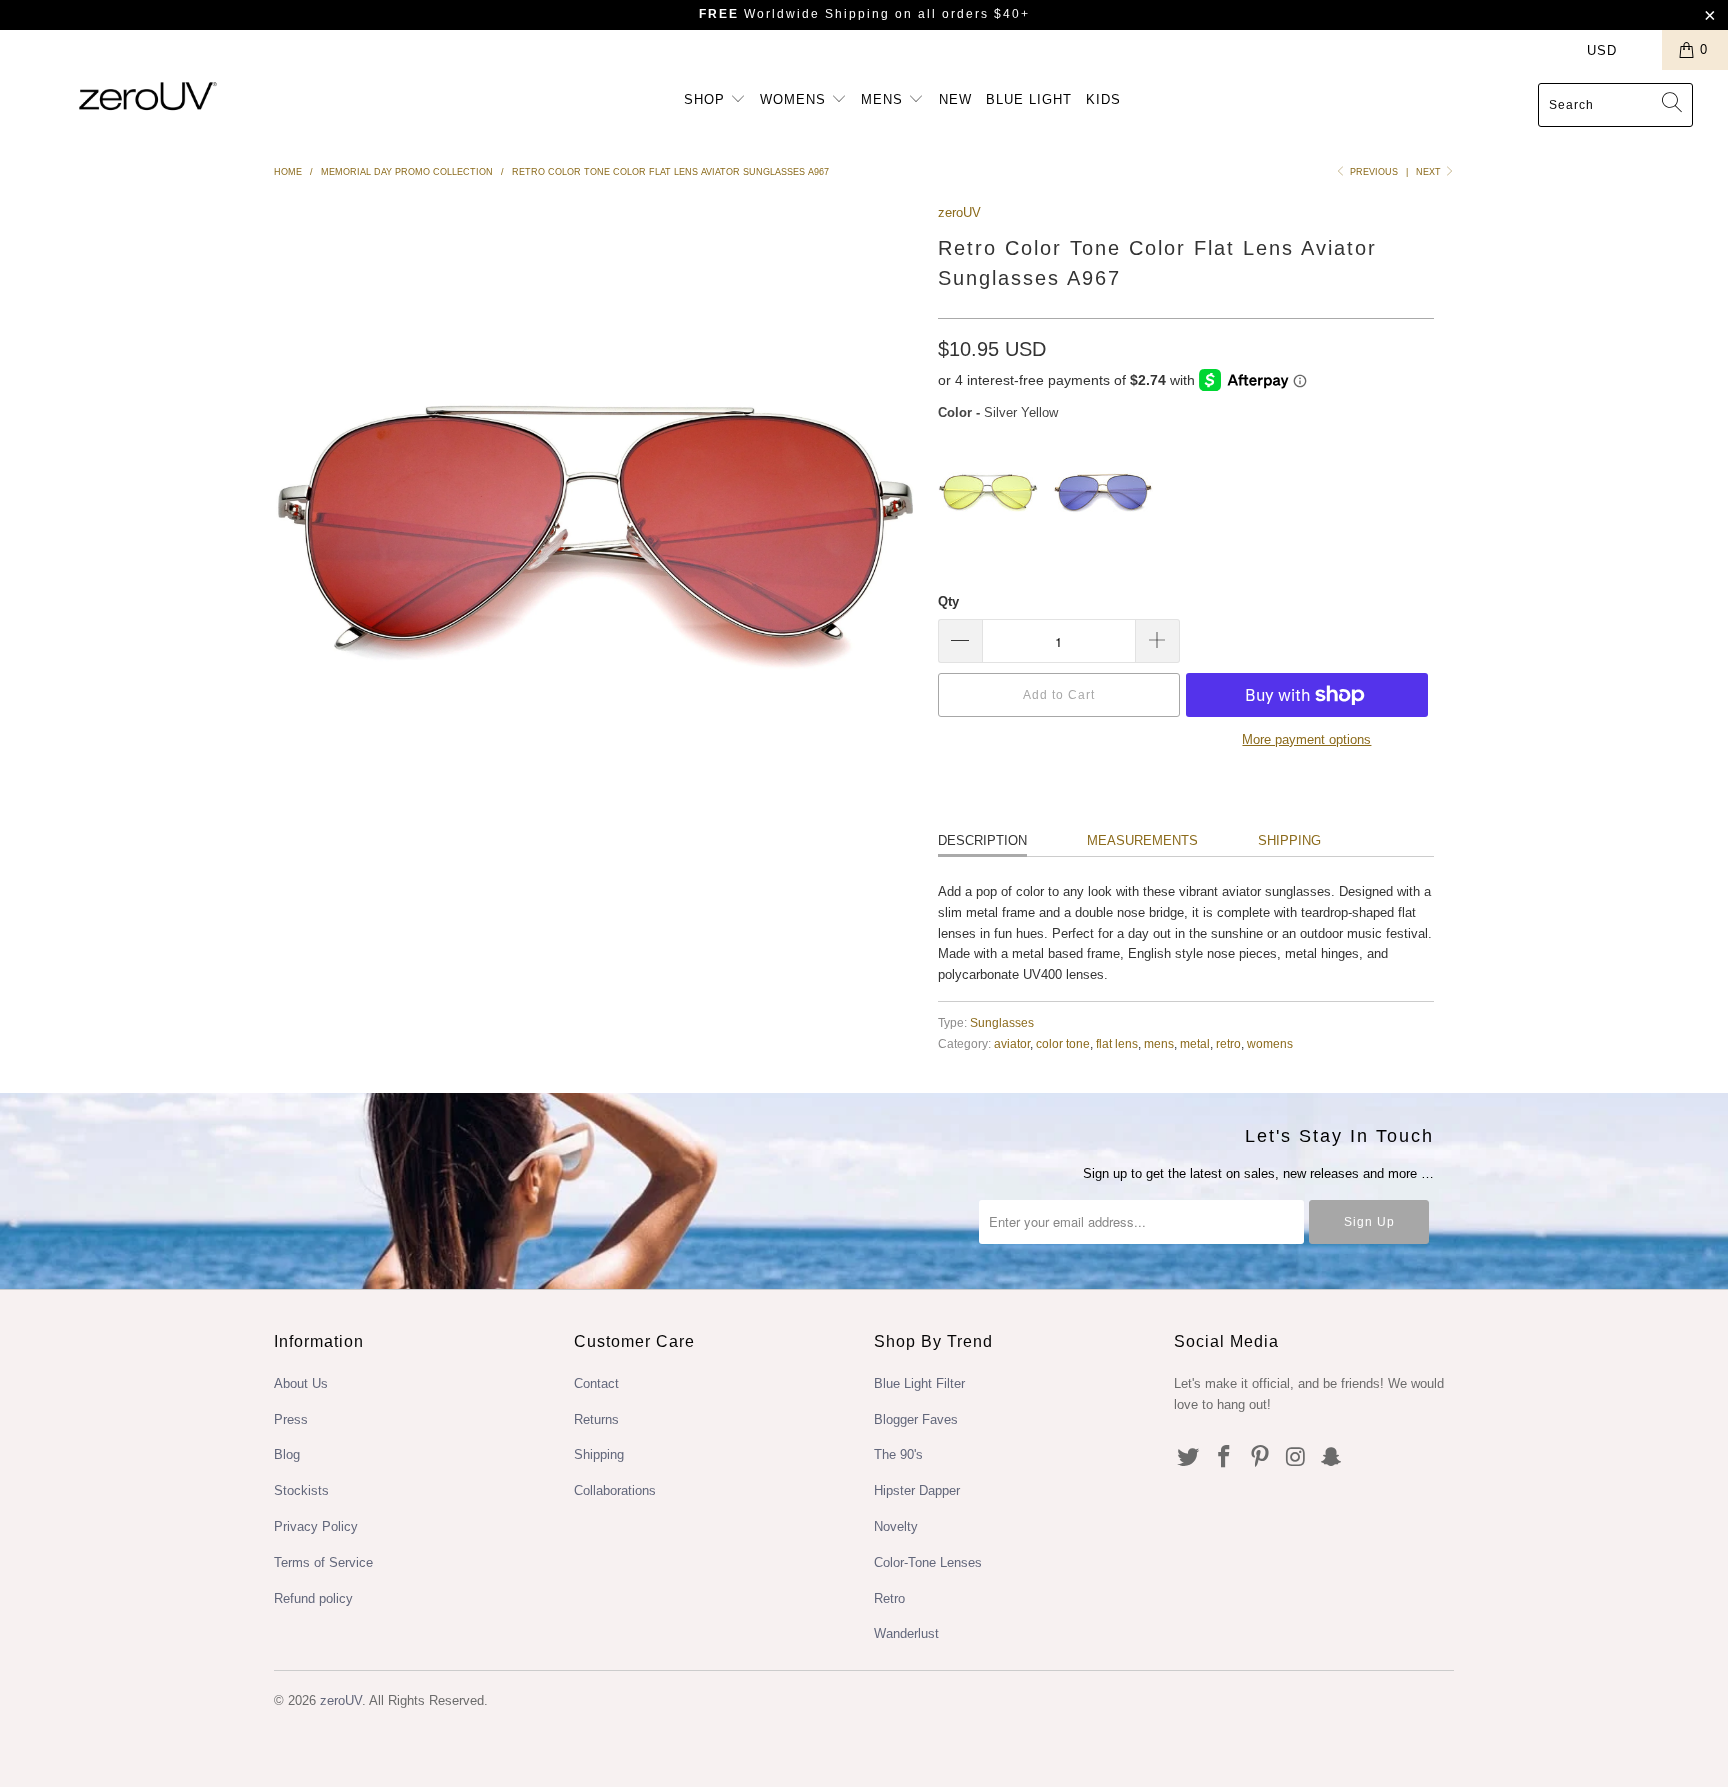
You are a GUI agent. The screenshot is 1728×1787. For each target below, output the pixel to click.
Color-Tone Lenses (928, 1562)
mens (1159, 1043)
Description (982, 840)
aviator (1012, 1043)
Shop (707, 99)
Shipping (1289, 840)
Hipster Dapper (917, 1490)
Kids (1103, 99)
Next (1430, 172)
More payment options (1306, 739)
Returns (596, 1419)
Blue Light (1029, 99)
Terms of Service (323, 1562)
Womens (795, 99)
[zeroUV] (148, 95)
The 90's (898, 1454)
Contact (596, 1383)
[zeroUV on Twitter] (1189, 1458)
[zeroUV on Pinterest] (1260, 1458)
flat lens (1117, 1043)
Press (291, 1419)
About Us (301, 1383)
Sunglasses (1002, 1022)
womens (1270, 1043)
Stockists (301, 1490)
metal (1195, 1043)
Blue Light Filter (919, 1383)
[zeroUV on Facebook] (1225, 1458)
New (955, 99)
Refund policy (313, 1598)
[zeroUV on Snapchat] (1332, 1458)
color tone (1063, 1043)
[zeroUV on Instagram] (1296, 1458)
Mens (884, 99)
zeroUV (959, 212)
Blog (287, 1454)
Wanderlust (906, 1633)
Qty (948, 601)
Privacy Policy (316, 1526)
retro (1228, 1043)
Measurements (1142, 840)
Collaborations (615, 1490)
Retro (889, 1598)
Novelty (896, 1526)
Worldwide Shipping (794, 14)
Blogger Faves (916, 1419)
